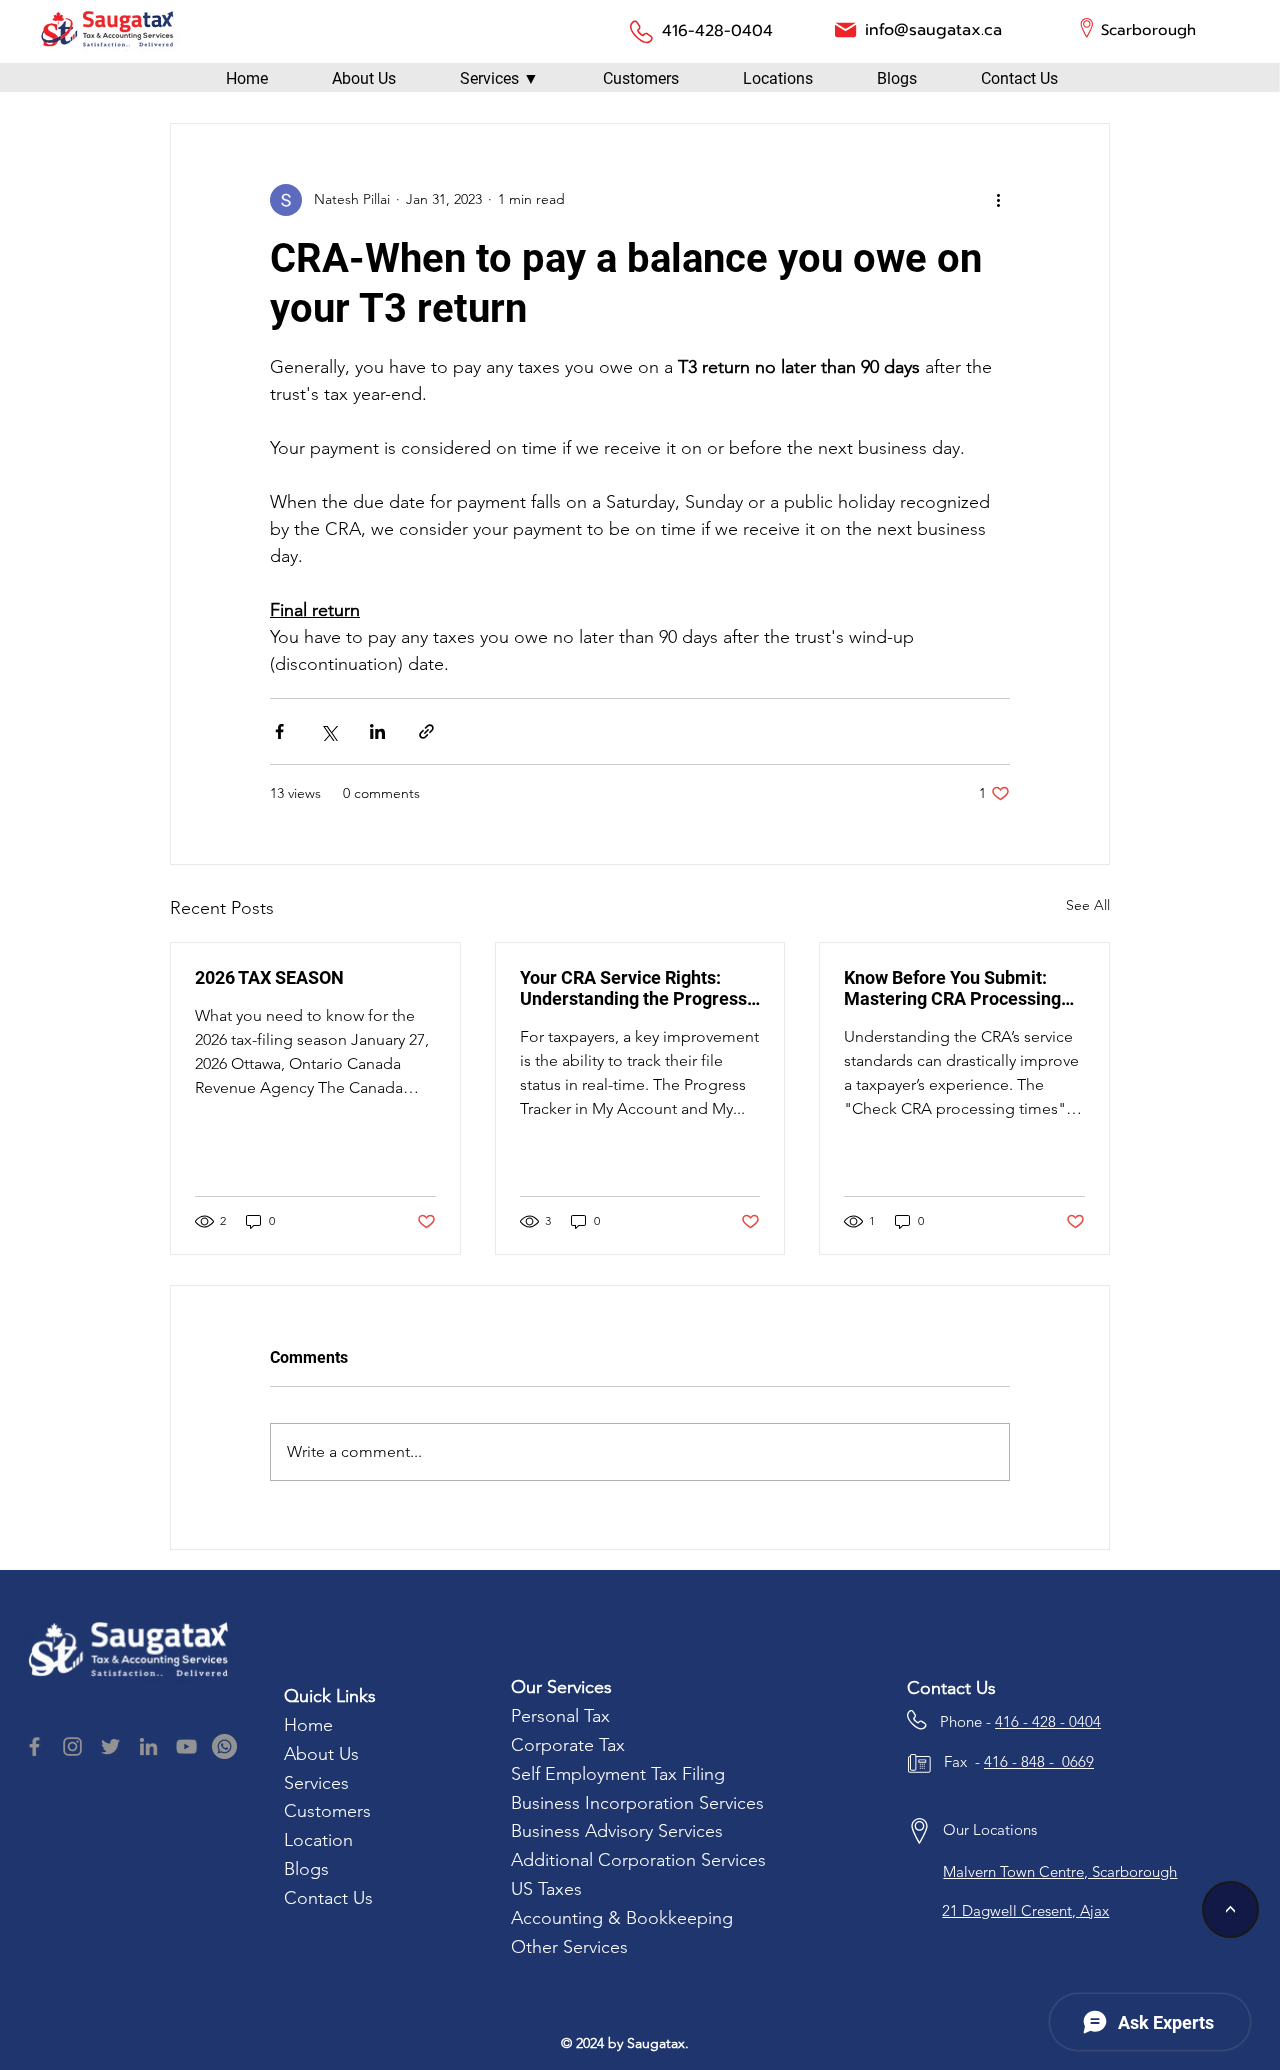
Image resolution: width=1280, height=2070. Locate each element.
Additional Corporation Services (638, 1860)
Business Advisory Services (617, 1831)
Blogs (306, 1869)
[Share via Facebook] (279, 731)
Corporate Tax (568, 1745)
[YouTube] (186, 1746)
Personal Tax (563, 1716)
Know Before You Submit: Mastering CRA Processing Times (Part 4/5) (952, 988)
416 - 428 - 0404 (1048, 1721)
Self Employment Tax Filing (618, 1774)
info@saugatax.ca (933, 30)
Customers (327, 1811)
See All (1088, 905)
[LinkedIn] (148, 1746)
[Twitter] (110, 1746)
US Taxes (546, 1889)
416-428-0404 (717, 31)
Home (311, 1725)
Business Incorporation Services (637, 1803)
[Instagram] (72, 1746)
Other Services (569, 1947)
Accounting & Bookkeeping (622, 1918)
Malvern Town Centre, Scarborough (1060, 1871)
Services (319, 1783)
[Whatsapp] (224, 1746)
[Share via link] (426, 731)
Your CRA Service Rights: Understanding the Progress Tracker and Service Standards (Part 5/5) (633, 988)
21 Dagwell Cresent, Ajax (1025, 1910)
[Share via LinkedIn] (377, 731)
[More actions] (998, 200)
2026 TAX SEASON (269, 977)
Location (321, 1840)
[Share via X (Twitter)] (328, 731)
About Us (321, 1754)
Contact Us (328, 1898)
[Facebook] (34, 1746)
